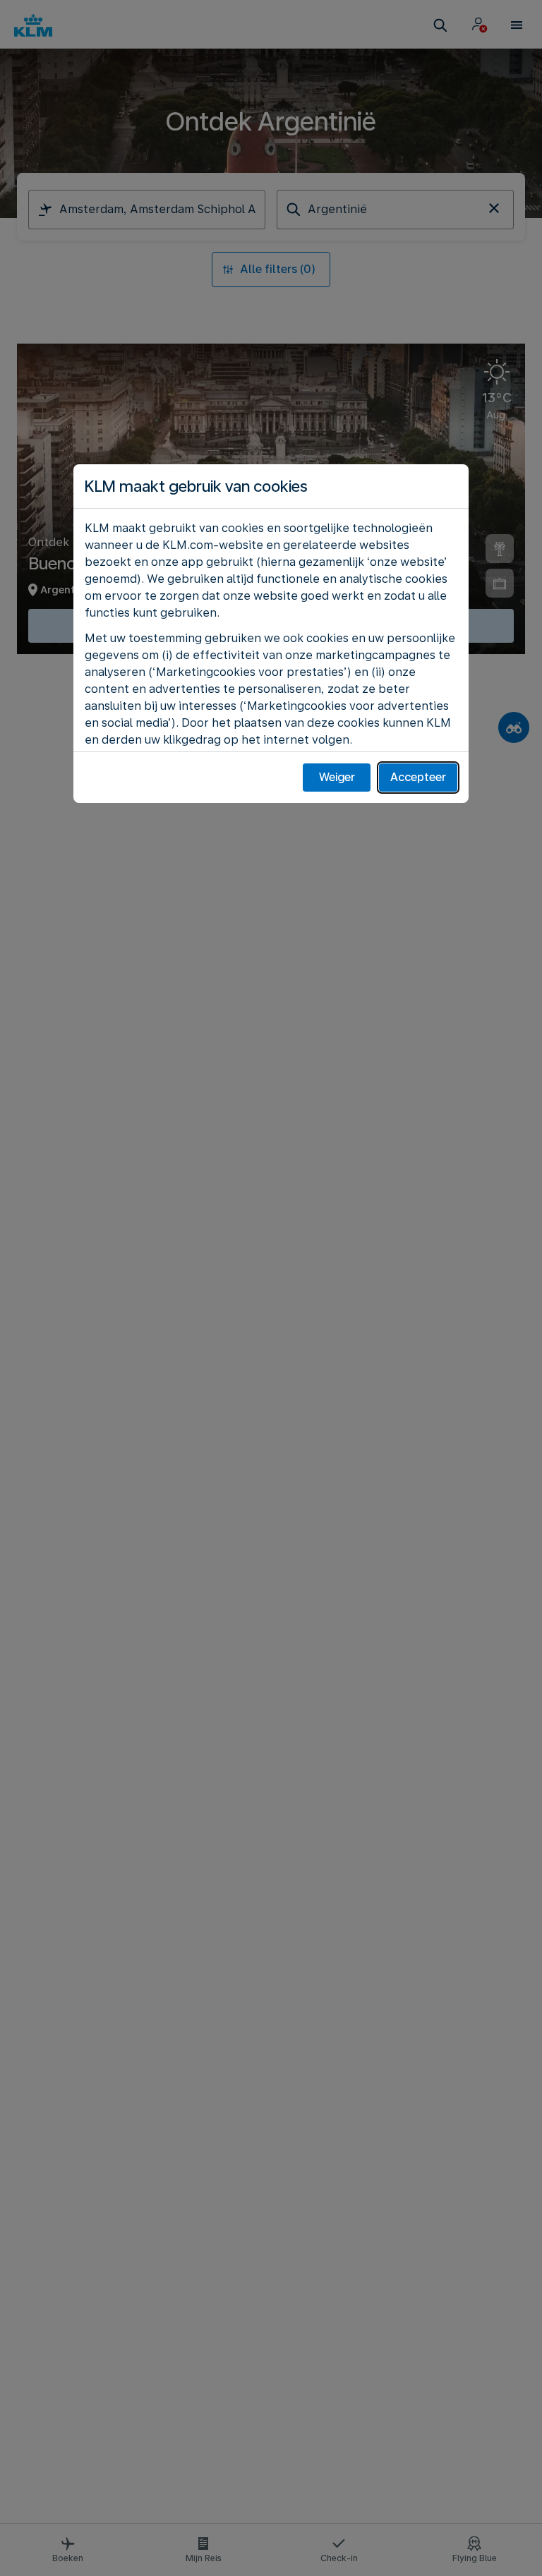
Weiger (337, 777)
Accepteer (418, 777)
